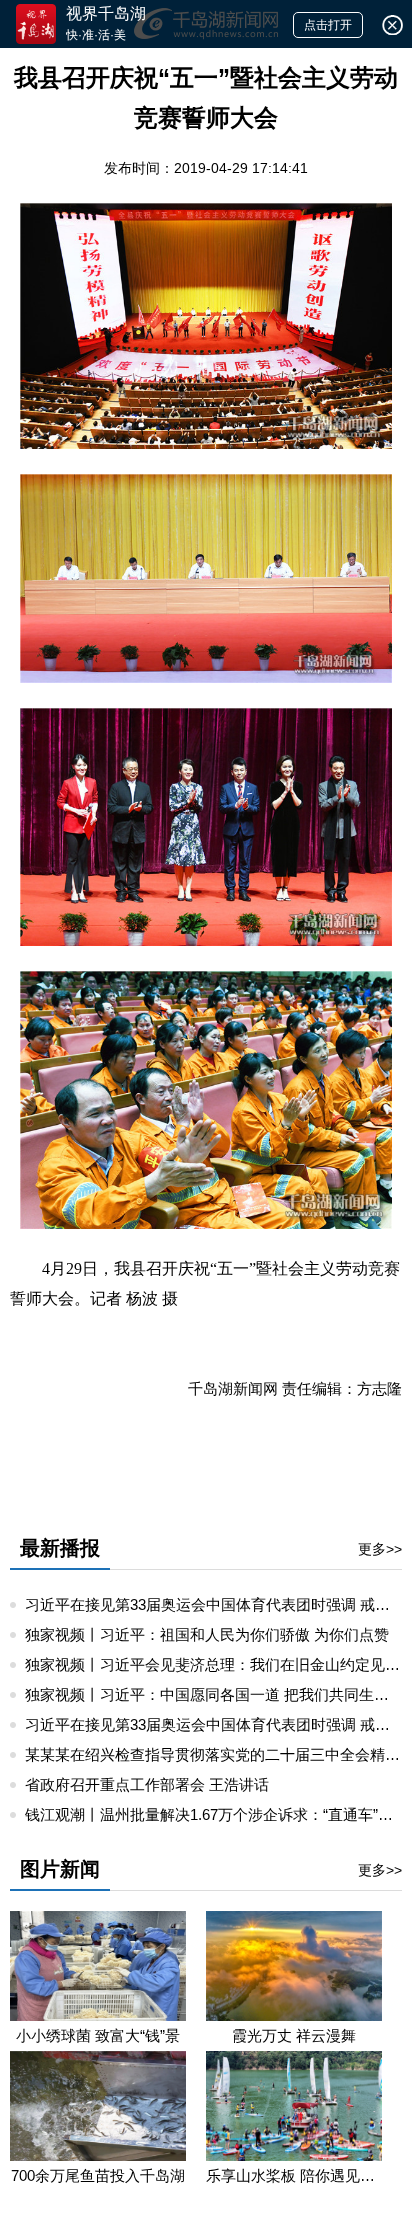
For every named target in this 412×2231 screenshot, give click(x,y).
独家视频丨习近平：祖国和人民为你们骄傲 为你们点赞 (207, 1634)
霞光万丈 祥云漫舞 (294, 2035)
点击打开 (328, 25)
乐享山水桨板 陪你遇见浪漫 (294, 2175)
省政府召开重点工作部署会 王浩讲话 (147, 1784)
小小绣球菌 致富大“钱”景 (98, 2035)
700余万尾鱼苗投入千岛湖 (98, 2175)
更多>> (380, 1549)
